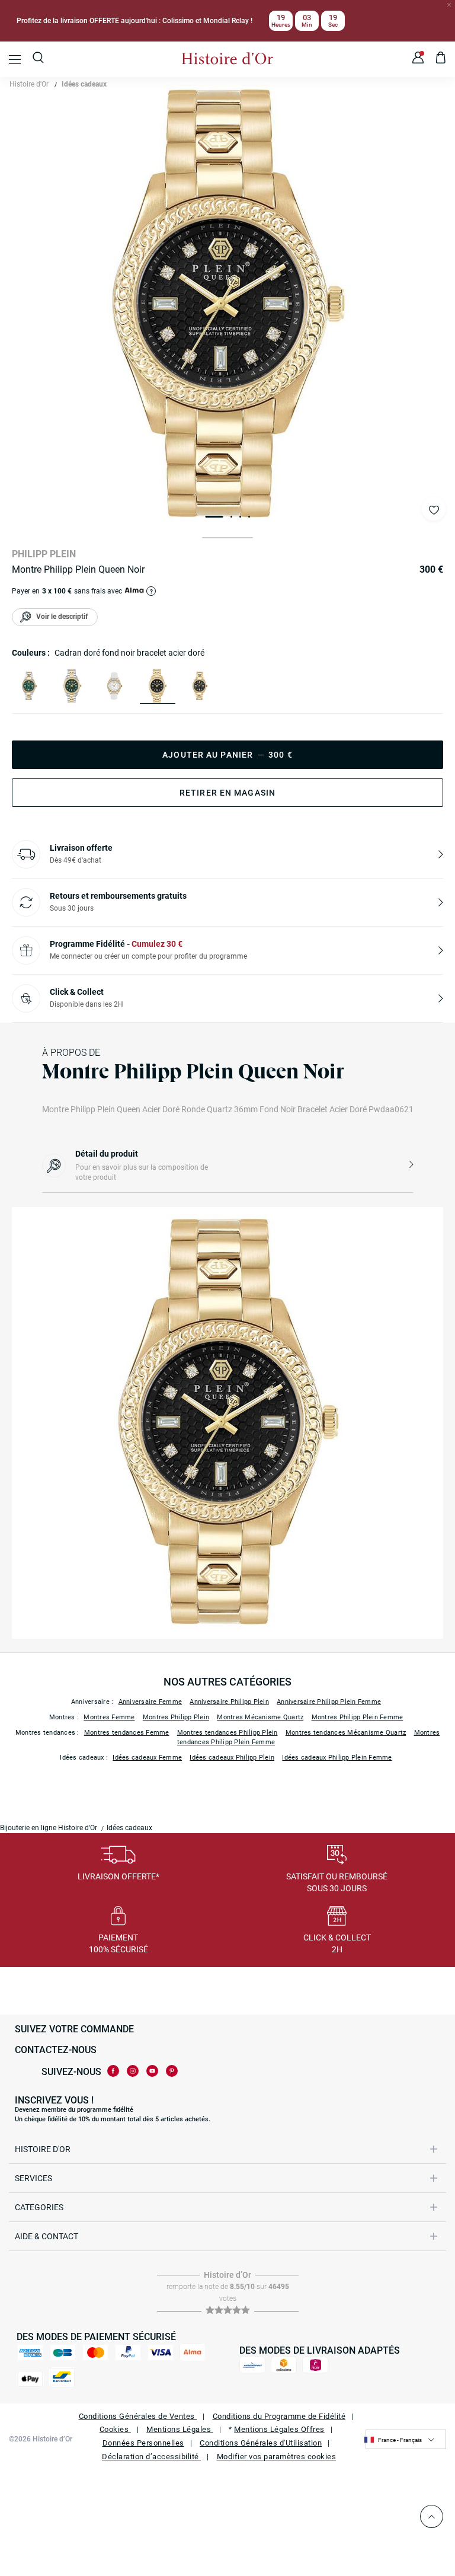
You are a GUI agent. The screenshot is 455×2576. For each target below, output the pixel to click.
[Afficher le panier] (441, 59)
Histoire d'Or (29, 84)
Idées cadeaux (84, 84)
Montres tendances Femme (127, 1733)
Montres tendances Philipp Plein (227, 1733)
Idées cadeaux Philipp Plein (232, 1758)
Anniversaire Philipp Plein (229, 1702)
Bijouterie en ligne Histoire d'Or (49, 1828)
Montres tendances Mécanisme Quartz (346, 1733)
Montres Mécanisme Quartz (260, 1717)
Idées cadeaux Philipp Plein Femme (337, 1758)
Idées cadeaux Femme (147, 1758)
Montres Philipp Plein (176, 1717)
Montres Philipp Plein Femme (358, 1717)
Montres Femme (109, 1717)
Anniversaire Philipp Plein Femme (329, 1702)
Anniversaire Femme (150, 1702)
